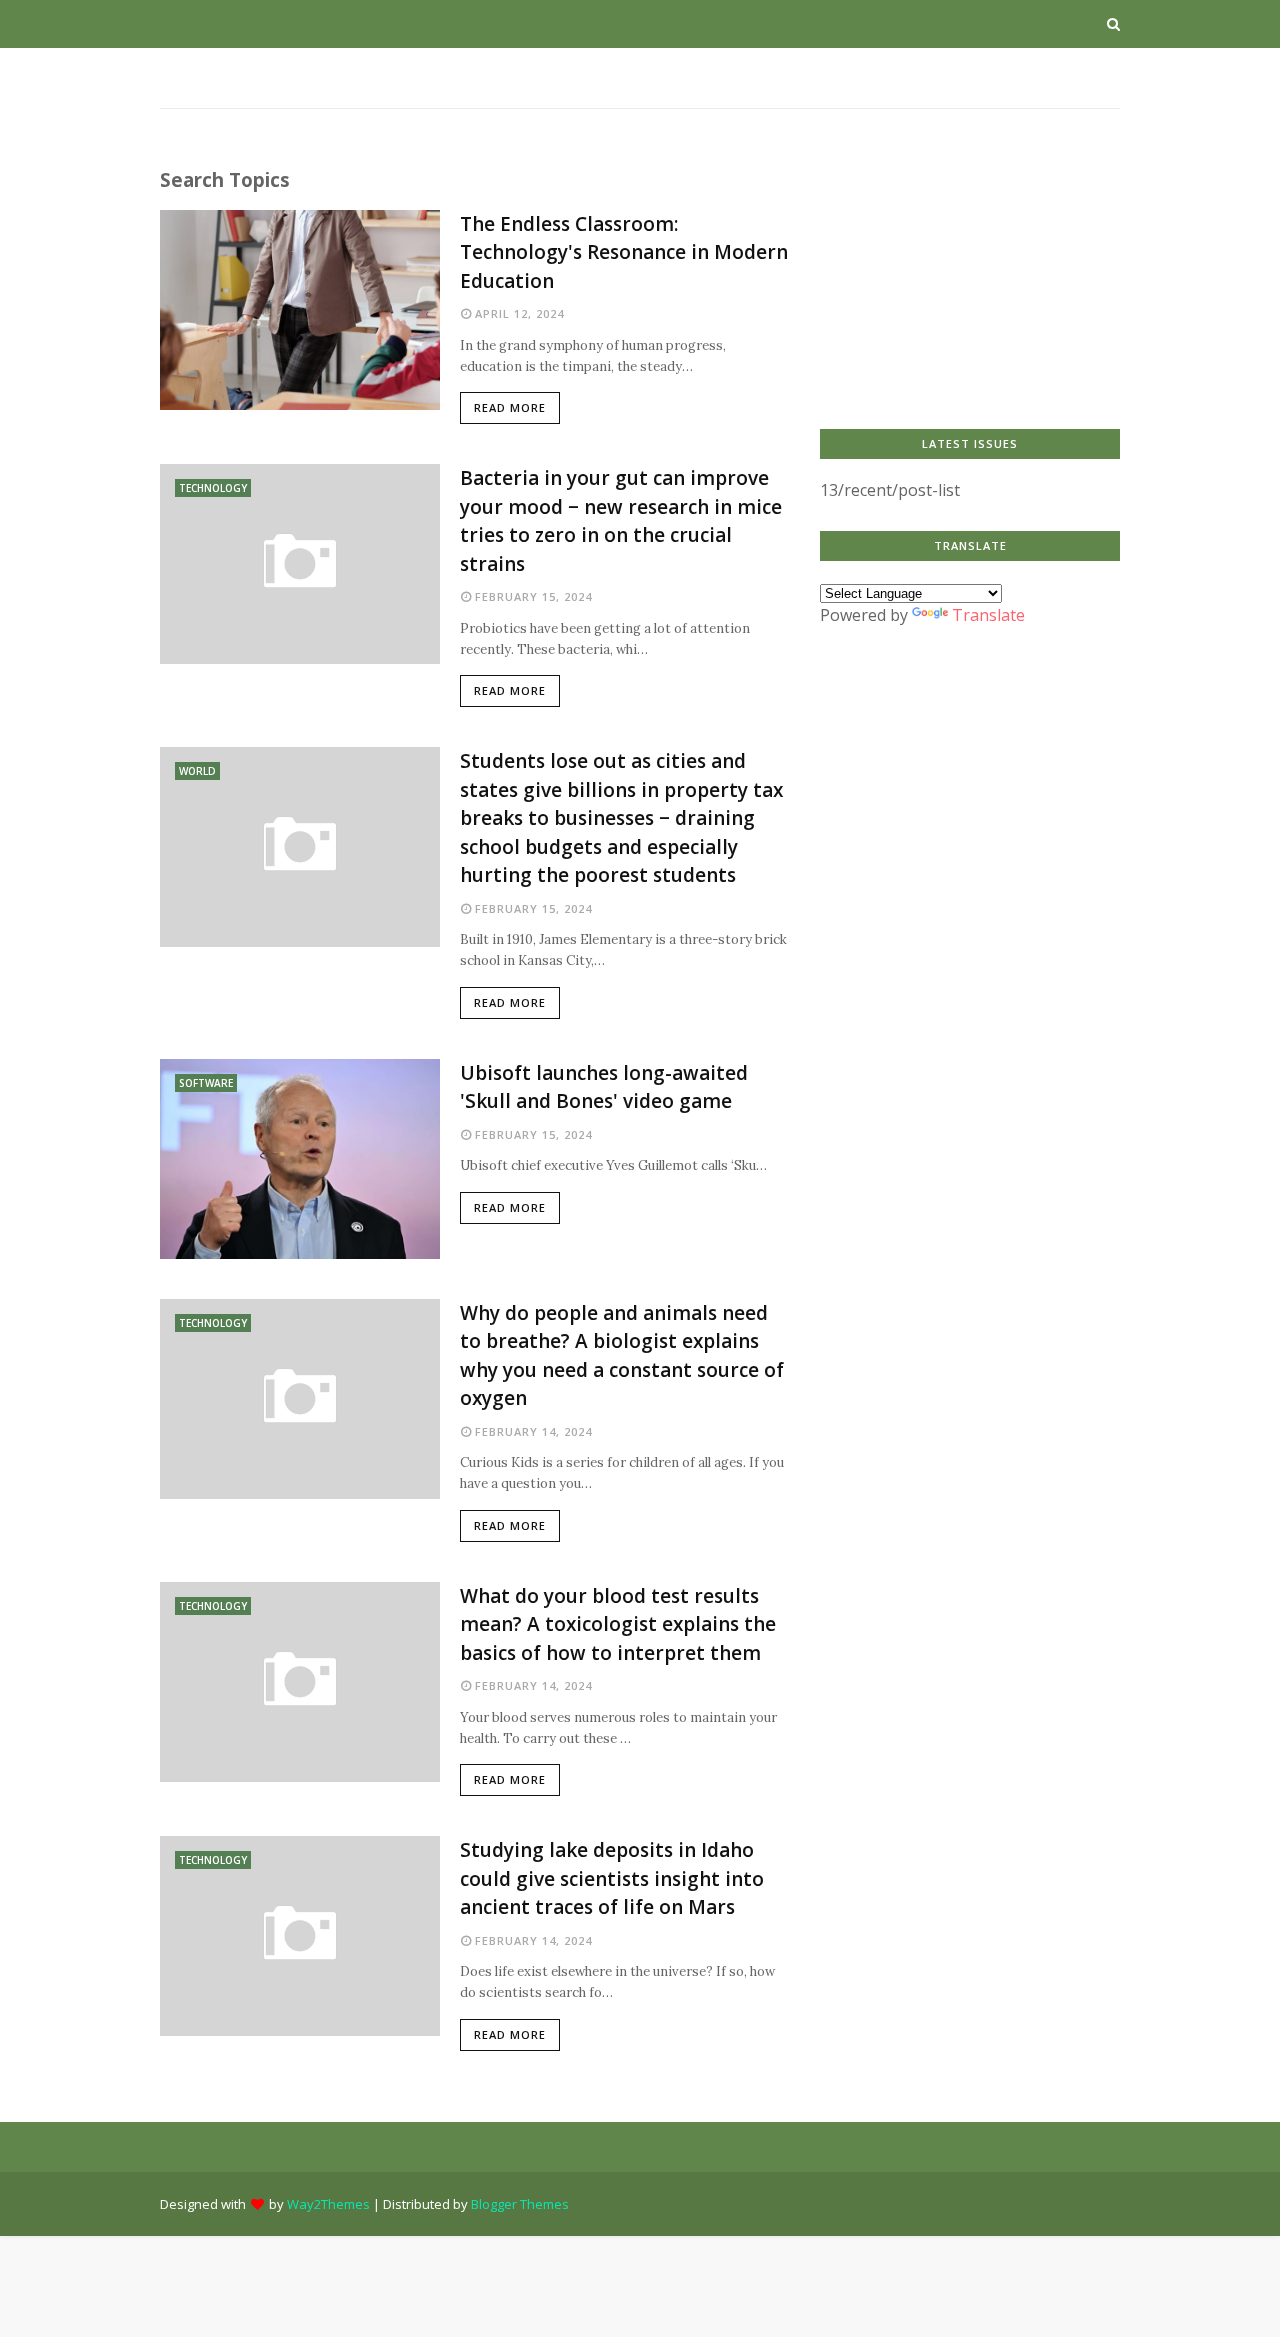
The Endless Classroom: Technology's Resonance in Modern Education (624, 252)
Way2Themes (328, 2204)
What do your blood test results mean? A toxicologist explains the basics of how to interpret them (618, 1624)
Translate (988, 615)
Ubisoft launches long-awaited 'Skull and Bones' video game (604, 1087)
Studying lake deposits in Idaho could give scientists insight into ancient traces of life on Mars (612, 1878)
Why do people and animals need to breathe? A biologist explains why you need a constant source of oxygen (622, 1356)
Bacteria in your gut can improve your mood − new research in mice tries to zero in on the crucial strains (621, 521)
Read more (510, 407)
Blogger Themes (520, 2204)
